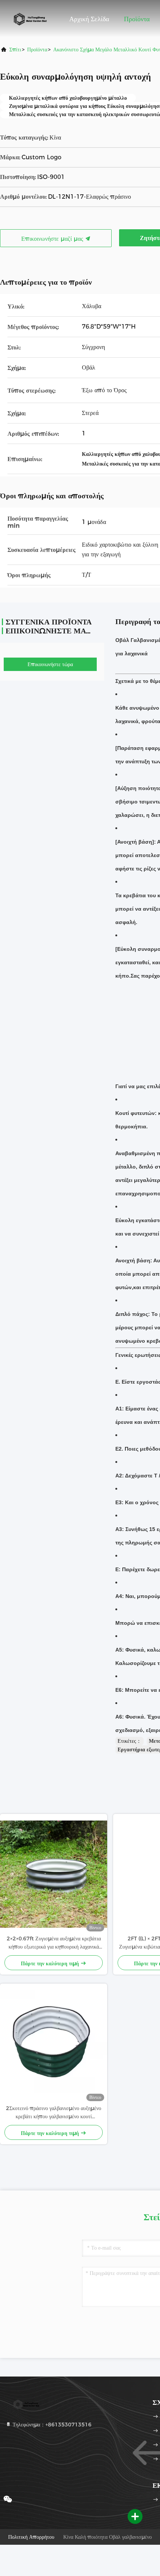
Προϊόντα (137, 19)
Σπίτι (15, 49)
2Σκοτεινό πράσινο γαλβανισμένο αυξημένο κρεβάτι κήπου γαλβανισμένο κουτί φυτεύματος (54, 2113)
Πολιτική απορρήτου (31, 2537)
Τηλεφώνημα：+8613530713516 (51, 2425)
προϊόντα (37, 49)
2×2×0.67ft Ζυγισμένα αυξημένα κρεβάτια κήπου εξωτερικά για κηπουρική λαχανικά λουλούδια (54, 1943)
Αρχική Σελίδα (89, 19)
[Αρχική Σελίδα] (30, 19)
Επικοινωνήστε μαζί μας (53, 239)
